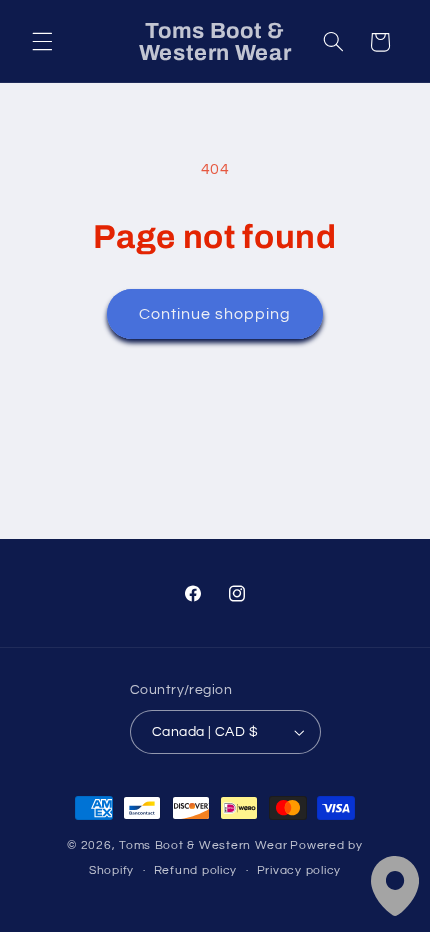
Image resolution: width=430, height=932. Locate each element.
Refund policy (196, 870)
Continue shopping (215, 314)
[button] (42, 42)
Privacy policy (299, 870)
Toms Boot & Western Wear (203, 845)
